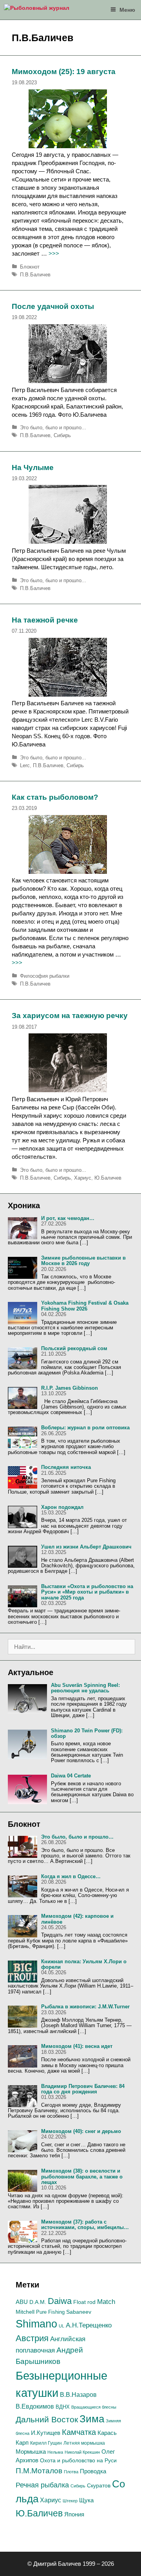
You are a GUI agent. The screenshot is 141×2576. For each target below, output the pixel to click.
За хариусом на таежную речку (70, 1016)
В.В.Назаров (78, 2395)
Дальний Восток (47, 2419)
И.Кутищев (46, 2433)
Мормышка (31, 2452)
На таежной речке (45, 620)
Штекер (70, 2501)
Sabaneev (79, 2312)
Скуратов (99, 2485)
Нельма (55, 2452)
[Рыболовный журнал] (37, 10)
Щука (86, 2500)
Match (106, 2302)
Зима (92, 2419)
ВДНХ (63, 2407)
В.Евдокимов (35, 2406)
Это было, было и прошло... (53, 428)
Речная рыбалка (42, 2485)
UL (61, 2326)
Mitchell (25, 2312)
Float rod (84, 2302)
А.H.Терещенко (89, 2325)
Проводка (93, 2471)
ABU (22, 2302)
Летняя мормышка (84, 2443)
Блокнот (30, 267)
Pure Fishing (50, 2312)
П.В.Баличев (35, 275)
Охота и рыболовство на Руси (78, 2460)
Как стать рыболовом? (55, 797)
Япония (74, 2514)
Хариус (83, 1178)
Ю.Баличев (108, 1178)
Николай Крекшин (82, 2452)
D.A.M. (38, 2302)
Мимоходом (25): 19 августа (64, 72)
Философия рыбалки (45, 976)
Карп (22, 2443)
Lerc (25, 765)
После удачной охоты (53, 306)
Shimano (36, 2324)
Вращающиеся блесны (94, 2407)
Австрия (32, 2338)
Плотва (71, 2472)
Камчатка (79, 2432)
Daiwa (60, 2301)
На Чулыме (33, 467)
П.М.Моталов (39, 2471)
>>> (54, 253)
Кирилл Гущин (46, 2443)
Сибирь (62, 435)
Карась (107, 2433)
